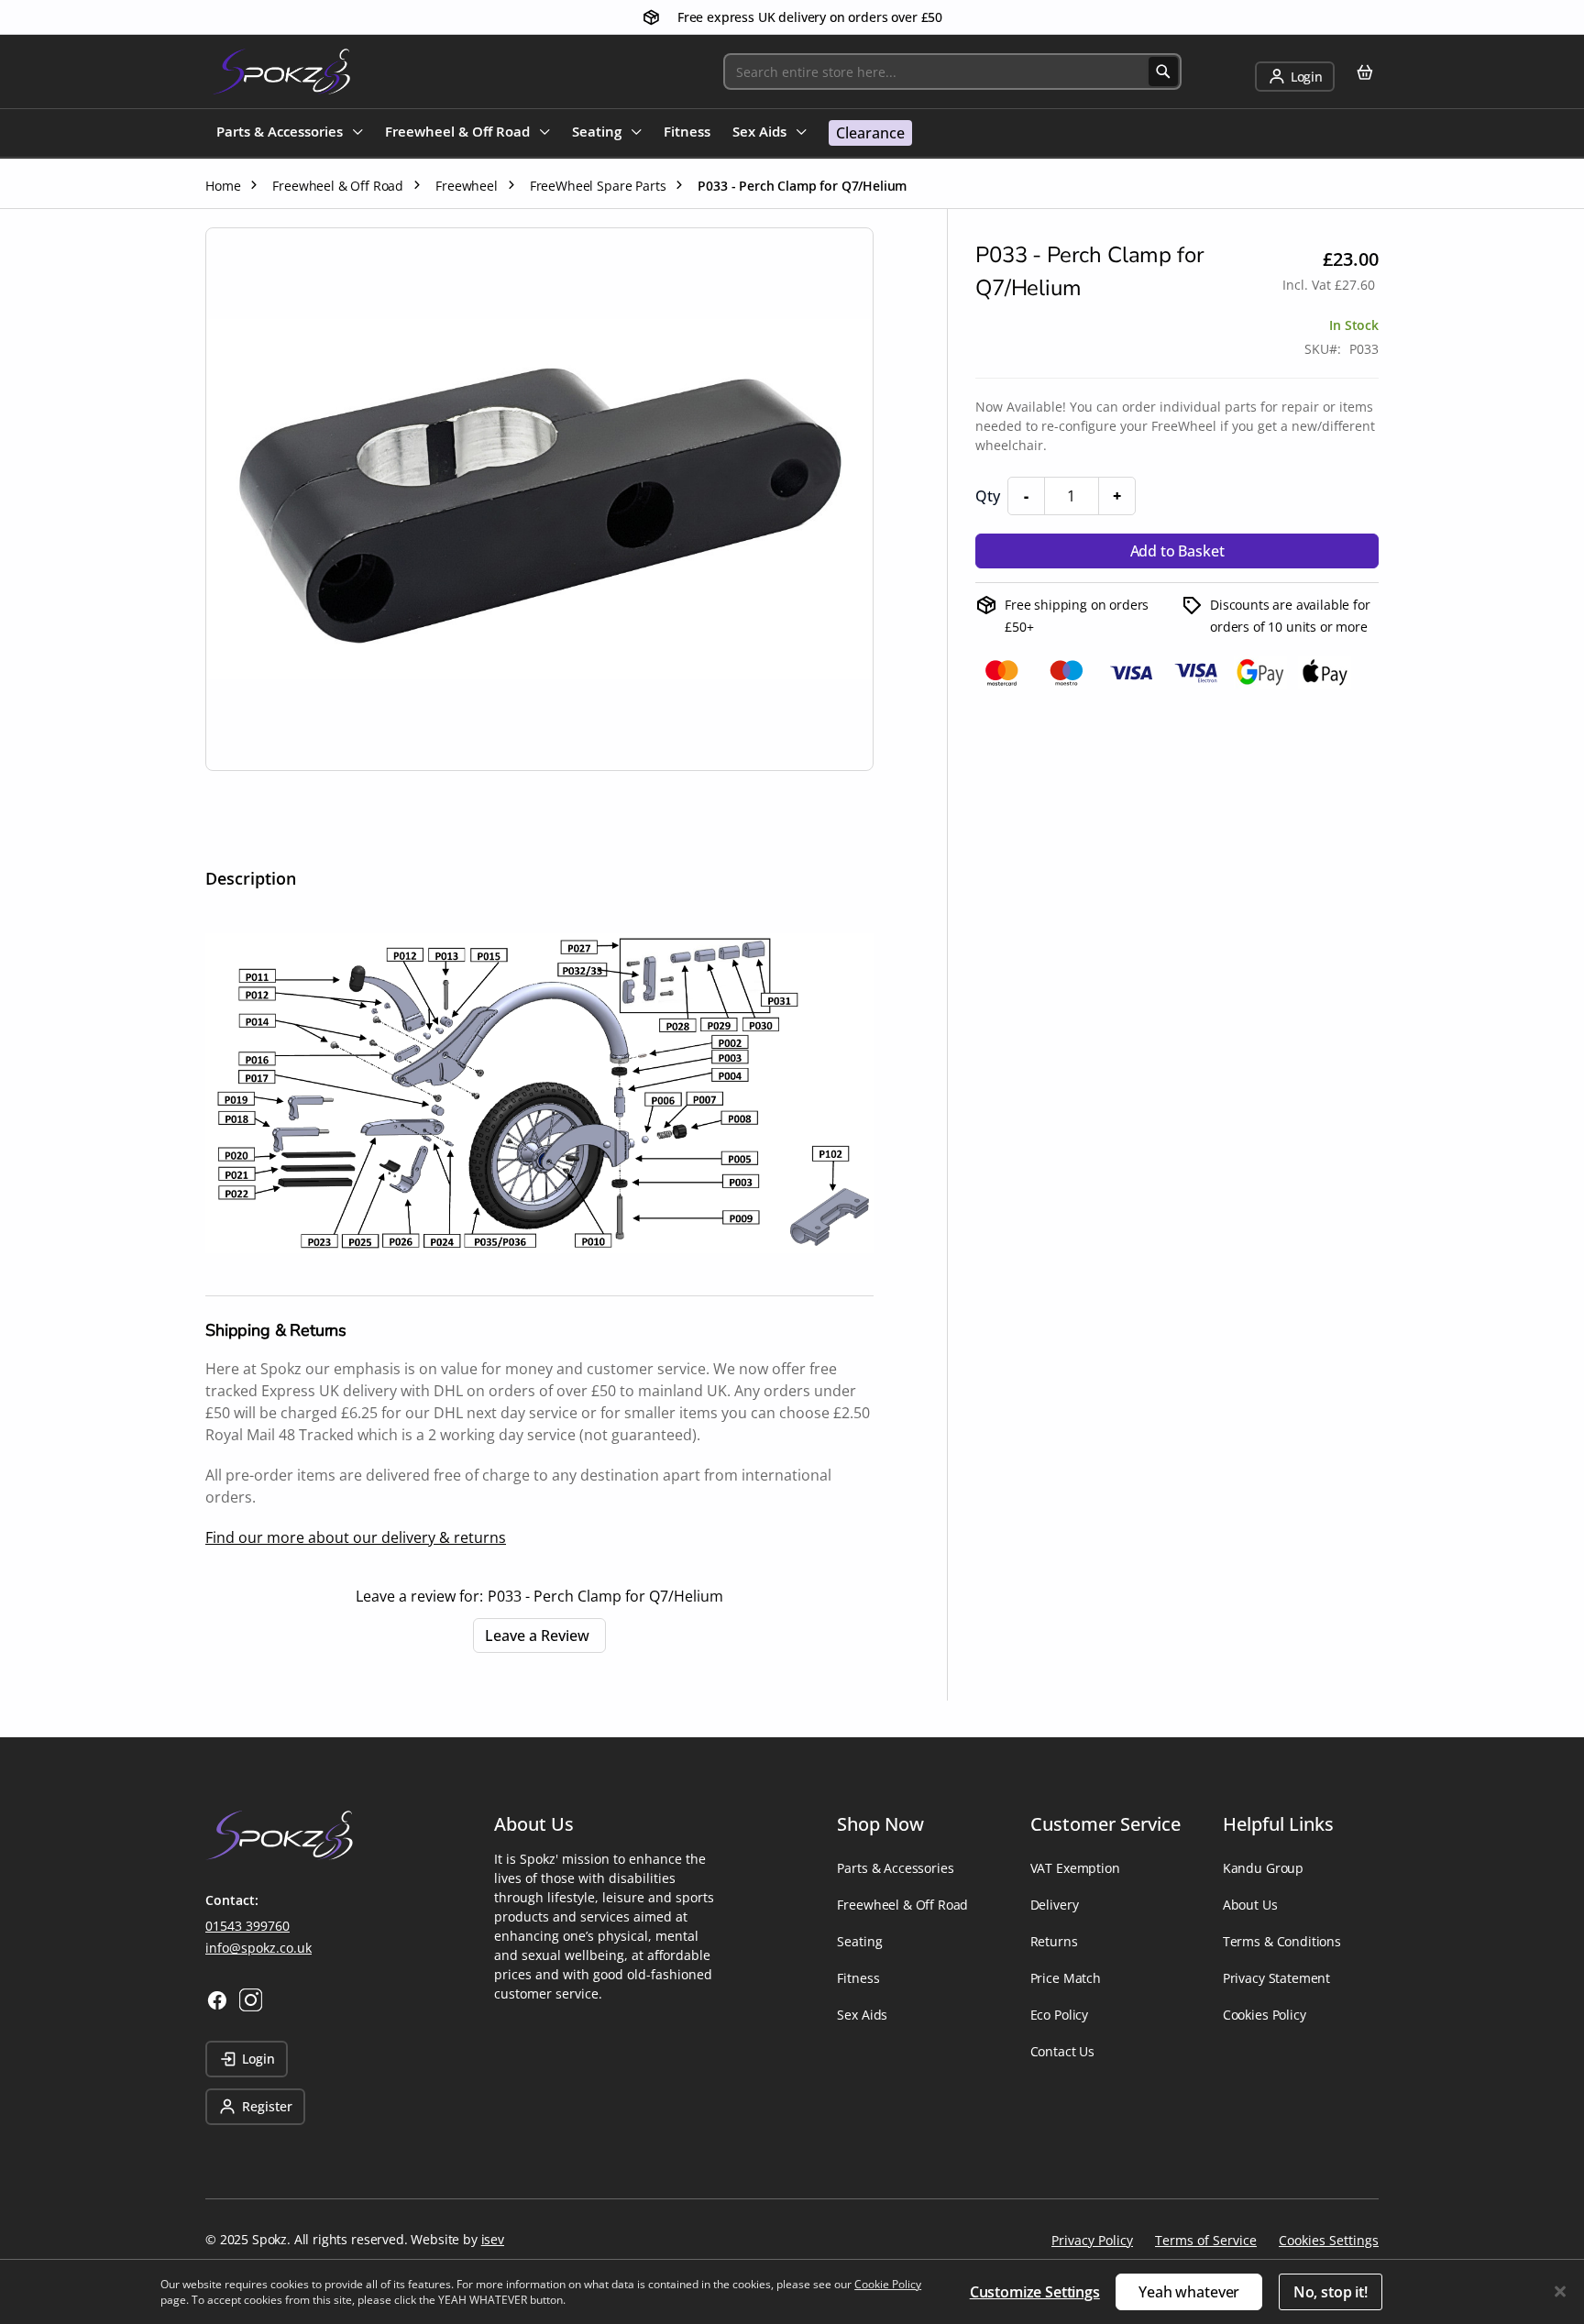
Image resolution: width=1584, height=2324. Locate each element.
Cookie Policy (888, 2284)
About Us (1250, 1905)
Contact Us (1062, 2051)
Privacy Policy (1092, 2240)
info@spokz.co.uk (258, 1948)
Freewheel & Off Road (902, 1905)
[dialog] (792, 2291)
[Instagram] (251, 2000)
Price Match (1066, 1978)
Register (267, 2106)
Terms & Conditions (1282, 1941)
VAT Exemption (1075, 1868)
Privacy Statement (1276, 1978)
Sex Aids (862, 2015)
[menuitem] (290, 133)
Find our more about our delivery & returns (356, 1537)
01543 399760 (247, 1926)
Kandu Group (1263, 1868)
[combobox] (952, 72)
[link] (1295, 77)
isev (493, 2239)
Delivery (1055, 1905)
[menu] (564, 133)
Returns (1054, 1941)
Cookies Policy (1265, 2015)
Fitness (858, 1978)
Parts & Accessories (895, 1868)
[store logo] (281, 72)
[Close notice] (1560, 2291)
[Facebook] (217, 2000)
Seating (859, 1941)
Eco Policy (1059, 2015)
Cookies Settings (1329, 2240)
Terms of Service (1206, 2240)
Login (258, 2059)
